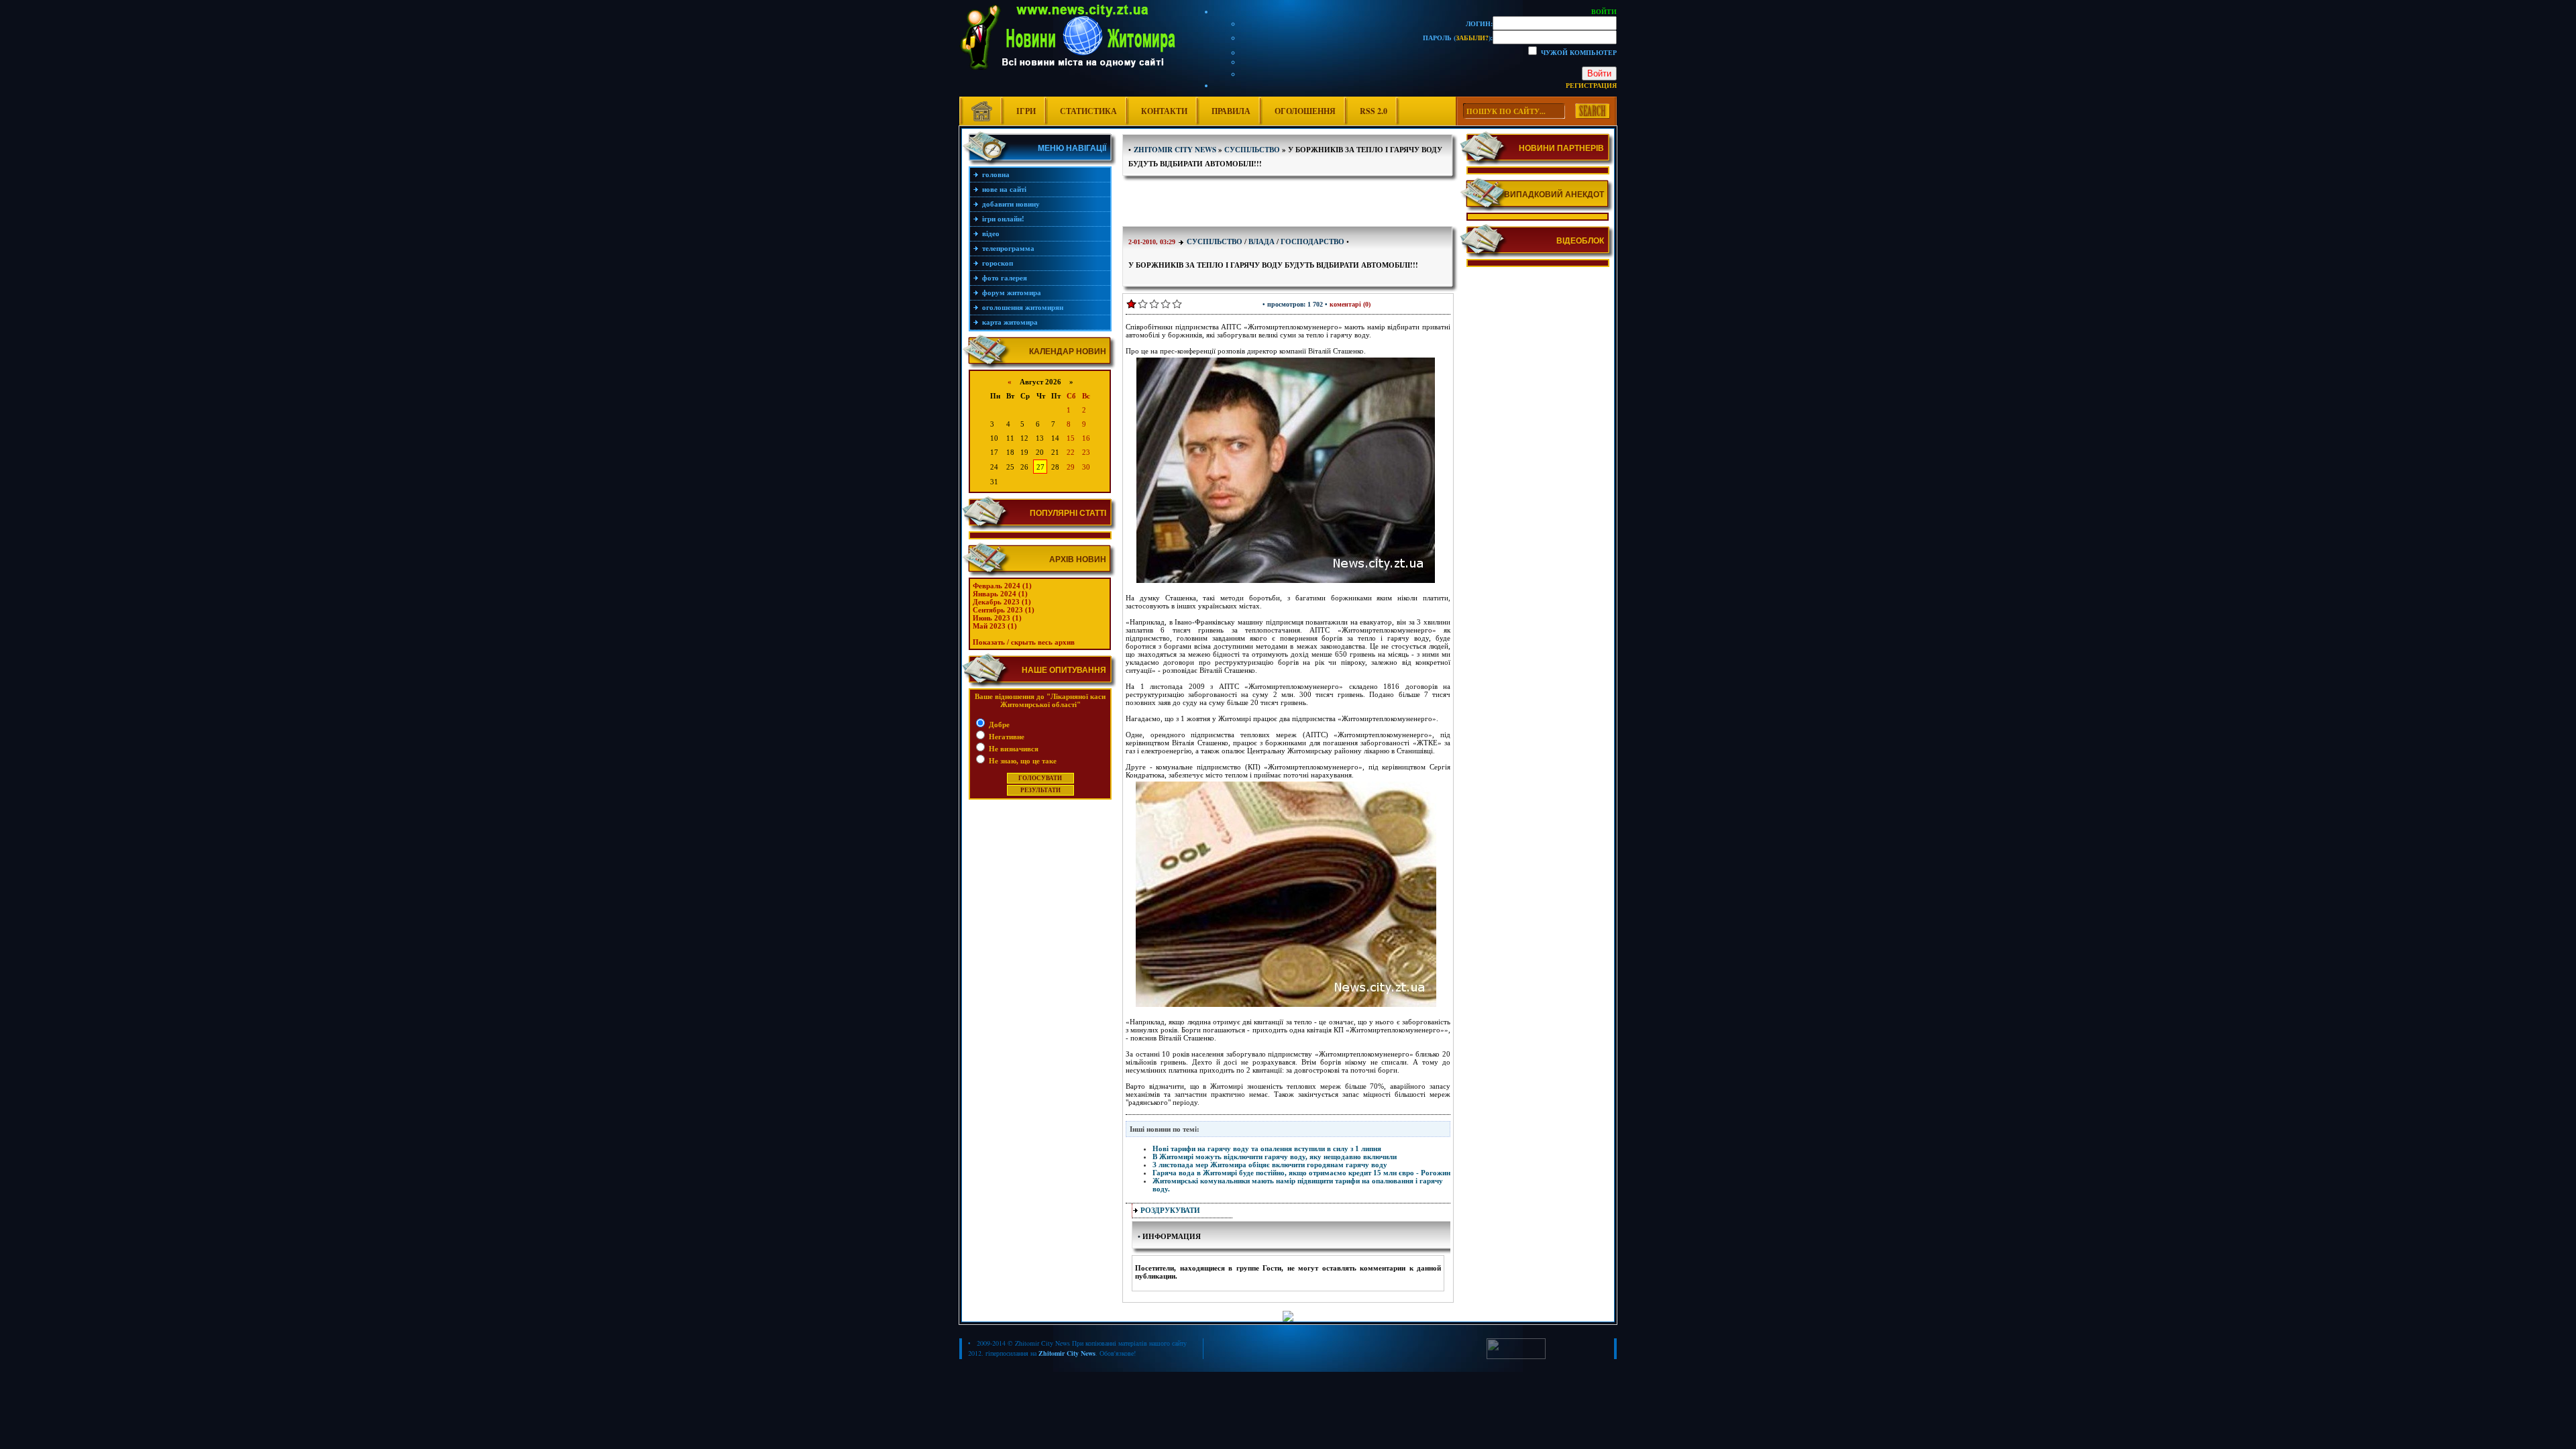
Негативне (1006, 737)
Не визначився (1013, 749)
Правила (1231, 111)
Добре (998, 724)
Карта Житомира (1010, 322)
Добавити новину (1011, 204)
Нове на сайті (1004, 189)
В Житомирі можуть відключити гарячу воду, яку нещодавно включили (1275, 1157)
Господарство (1312, 241)
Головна (996, 174)
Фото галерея (1005, 278)
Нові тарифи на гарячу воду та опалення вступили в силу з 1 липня (1267, 1148)
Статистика (1088, 111)
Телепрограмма (1008, 248)
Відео (991, 233)
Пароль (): (1458, 38)
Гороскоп (998, 263)
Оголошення (1305, 111)
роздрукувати (1170, 1210)
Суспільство (1215, 241)
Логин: (1479, 23)
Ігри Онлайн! (1003, 219)
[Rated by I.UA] (1516, 1356)
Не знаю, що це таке (1022, 761)
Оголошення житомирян (1023, 307)
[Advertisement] (1288, 203)
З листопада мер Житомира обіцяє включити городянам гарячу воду (1270, 1165)
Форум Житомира (1012, 292)
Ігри (1026, 111)
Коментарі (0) (1350, 304)
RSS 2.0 (1374, 111)
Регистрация (1591, 85)
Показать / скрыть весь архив (1024, 642)
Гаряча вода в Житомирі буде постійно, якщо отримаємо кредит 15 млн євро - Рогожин (1301, 1173)
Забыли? (1472, 38)
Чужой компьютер (1578, 52)
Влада (1262, 241)
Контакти (1164, 111)
